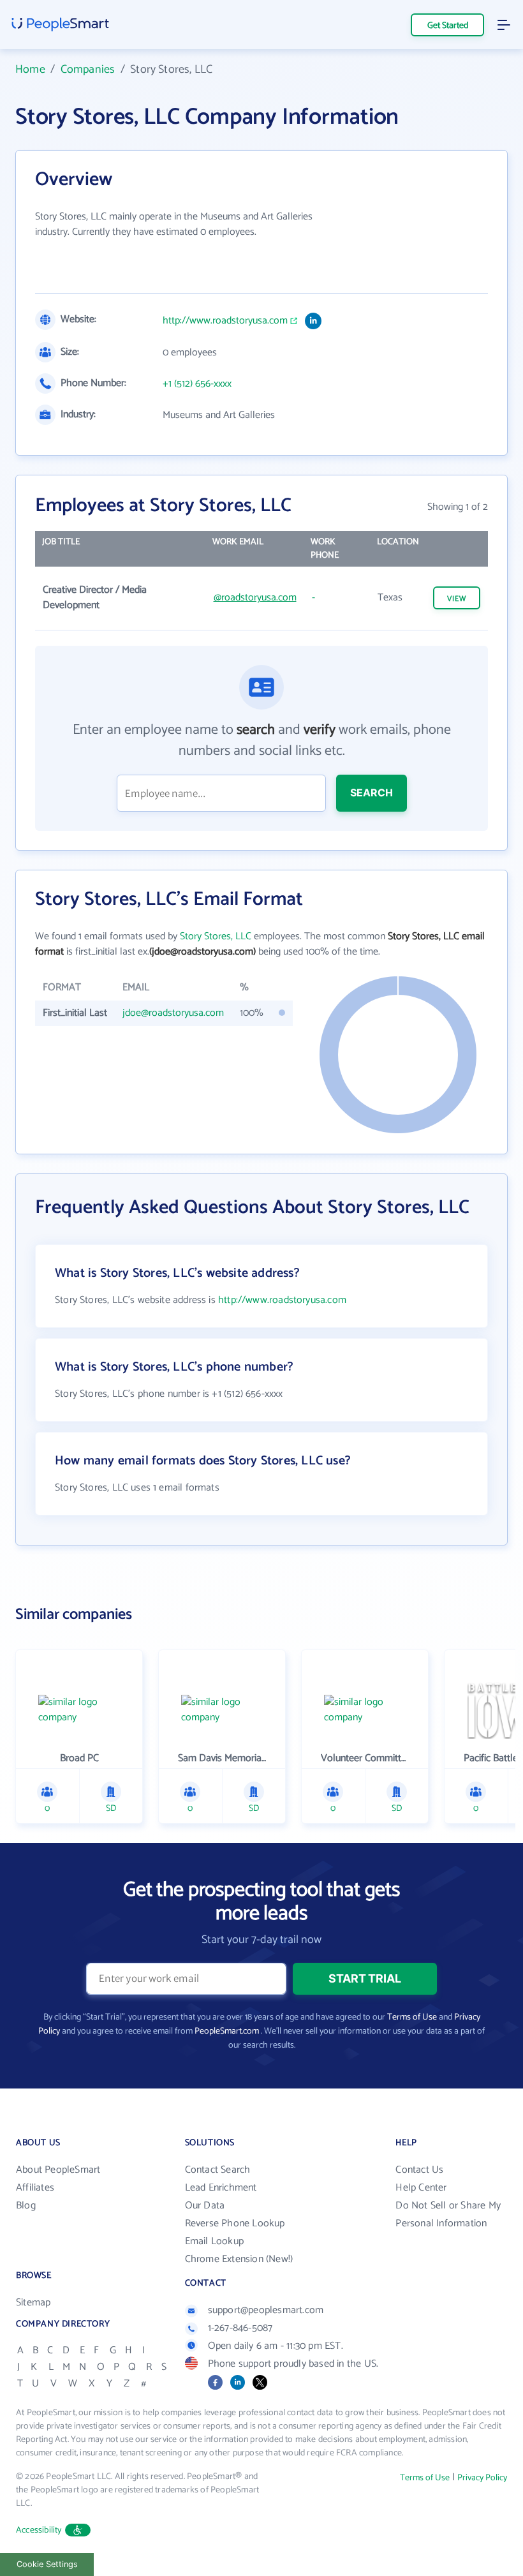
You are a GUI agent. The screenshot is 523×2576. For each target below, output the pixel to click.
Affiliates (35, 2188)
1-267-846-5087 (240, 2328)
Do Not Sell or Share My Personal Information (448, 2215)
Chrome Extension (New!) (239, 2259)
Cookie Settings (47, 2564)
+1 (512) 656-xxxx (197, 384)
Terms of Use (412, 2017)
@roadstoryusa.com (255, 598)
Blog (26, 2206)
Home (30, 70)
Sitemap (33, 2303)
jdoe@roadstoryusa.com (173, 1013)
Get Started (448, 26)
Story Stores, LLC (216, 936)
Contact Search (218, 2170)
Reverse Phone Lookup (235, 2223)
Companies (88, 70)
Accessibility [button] (39, 2530)
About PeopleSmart (58, 2170)
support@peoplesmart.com (266, 2310)
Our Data (205, 2206)
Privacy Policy (482, 2478)
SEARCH (372, 793)
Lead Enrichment (221, 2188)
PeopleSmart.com (227, 2031)
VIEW (457, 599)
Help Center (421, 2188)
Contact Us (419, 2170)
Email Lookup (214, 2241)
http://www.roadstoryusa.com (225, 321)
